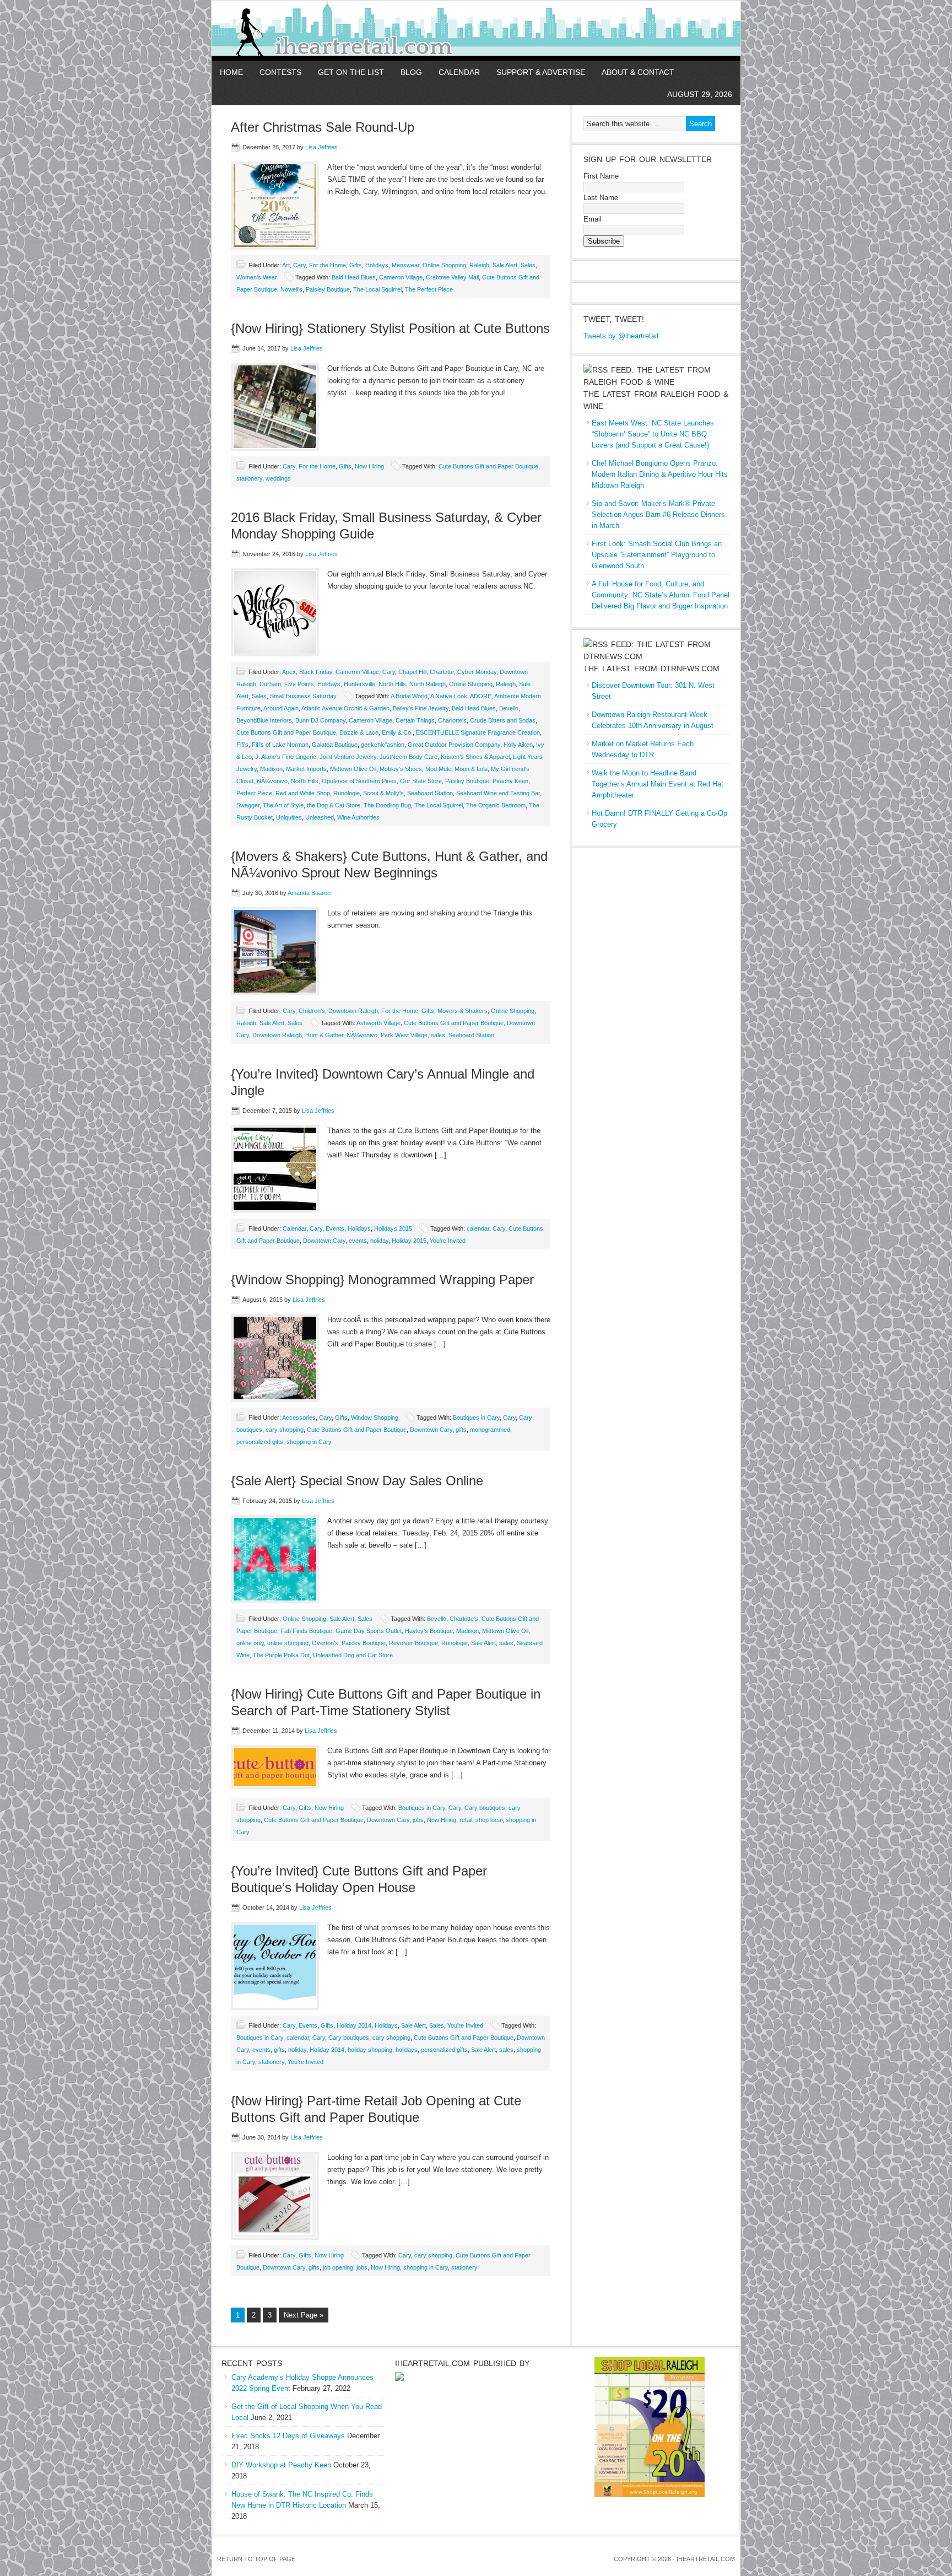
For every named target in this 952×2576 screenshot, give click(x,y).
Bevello (509, 708)
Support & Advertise (541, 72)
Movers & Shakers (463, 1011)
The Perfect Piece (429, 289)
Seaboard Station (430, 793)
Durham (270, 684)
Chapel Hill (412, 672)
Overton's (325, 1643)
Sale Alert (505, 265)
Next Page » (304, 2315)
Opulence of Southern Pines (359, 781)
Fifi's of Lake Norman (280, 745)
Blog (411, 72)
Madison (271, 769)
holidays (407, 2050)
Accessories (299, 1418)
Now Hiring (369, 466)
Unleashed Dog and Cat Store (353, 1655)
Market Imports (306, 769)
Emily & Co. (397, 732)
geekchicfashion (383, 745)
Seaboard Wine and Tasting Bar (498, 793)
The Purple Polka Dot (281, 1655)
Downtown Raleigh (353, 1011)
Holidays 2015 (393, 1228)
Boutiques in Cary (476, 1418)
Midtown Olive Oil (353, 769)
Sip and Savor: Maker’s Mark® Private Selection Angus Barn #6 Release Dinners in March (658, 514)
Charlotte (442, 672)
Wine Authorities (358, 817)
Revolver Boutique (413, 1643)
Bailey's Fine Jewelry (421, 708)
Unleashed (320, 817)
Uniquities (289, 817)
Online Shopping (444, 265)
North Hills (392, 684)
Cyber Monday (477, 672)
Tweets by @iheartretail (621, 336)
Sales (528, 265)
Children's (312, 1011)
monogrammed (490, 1430)
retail (466, 1820)
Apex (289, 672)
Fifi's (242, 745)
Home (231, 72)
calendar (478, 1228)
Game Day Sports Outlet (369, 1631)
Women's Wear (257, 277)
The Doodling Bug (387, 805)
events (358, 1241)
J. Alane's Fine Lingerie (286, 757)
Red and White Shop (303, 793)
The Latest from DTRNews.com (651, 669)
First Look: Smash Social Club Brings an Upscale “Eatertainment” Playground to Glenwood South (657, 555)
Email (593, 219)
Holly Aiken (518, 745)
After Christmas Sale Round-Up (323, 127)
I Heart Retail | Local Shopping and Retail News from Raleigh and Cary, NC (340, 31)
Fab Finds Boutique (306, 1631)
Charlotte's (452, 720)
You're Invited (448, 1241)
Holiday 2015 (409, 1241)
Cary (299, 265)
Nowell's (291, 289)
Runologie (347, 793)
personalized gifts (260, 1442)
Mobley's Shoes (401, 769)
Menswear (405, 265)
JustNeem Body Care (409, 757)
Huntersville (359, 684)
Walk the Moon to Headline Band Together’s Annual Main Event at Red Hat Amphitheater (658, 784)
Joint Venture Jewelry (348, 757)
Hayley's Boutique (429, 1631)
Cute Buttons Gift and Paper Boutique (488, 466)
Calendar (459, 72)
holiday (379, 1241)
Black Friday (316, 672)
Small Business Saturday (303, 696)
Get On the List (351, 72)
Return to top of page (256, 2559)
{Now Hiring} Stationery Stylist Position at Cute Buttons (390, 328)
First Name (601, 176)
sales (438, 1035)
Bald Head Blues (354, 277)
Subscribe (604, 241)
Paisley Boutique (328, 289)
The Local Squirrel (377, 289)
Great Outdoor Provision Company (454, 745)
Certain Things (415, 720)
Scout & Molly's (383, 793)
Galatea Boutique (335, 745)
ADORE (481, 696)
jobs (418, 1820)
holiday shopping (370, 2050)
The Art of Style (283, 805)
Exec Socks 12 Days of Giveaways (288, 2436)
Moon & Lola (471, 769)
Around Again (281, 708)
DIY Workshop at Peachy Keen (281, 2465)
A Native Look (449, 696)
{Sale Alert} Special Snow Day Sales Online (357, 1481)
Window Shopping (375, 1418)
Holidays (377, 265)
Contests (280, 72)
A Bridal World (409, 696)
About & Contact (638, 72)
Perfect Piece (254, 793)
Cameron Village (401, 277)
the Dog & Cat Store (334, 805)
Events (335, 1228)
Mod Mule (438, 769)
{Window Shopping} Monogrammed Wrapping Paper (382, 1279)
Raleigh (479, 265)
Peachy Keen (510, 781)
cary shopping (285, 1430)
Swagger (248, 805)
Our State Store (421, 781)
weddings (278, 478)
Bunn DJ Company (320, 720)
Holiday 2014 (354, 2025)
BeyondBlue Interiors (264, 720)
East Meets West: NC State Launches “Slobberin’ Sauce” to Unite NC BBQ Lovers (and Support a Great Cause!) (653, 434)
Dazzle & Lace (359, 732)
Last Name (601, 198)
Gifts (356, 265)
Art (286, 265)
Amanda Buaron (309, 893)
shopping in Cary (309, 1442)
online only (250, 1643)
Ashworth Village (378, 1023)
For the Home (328, 265)
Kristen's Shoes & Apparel (475, 757)
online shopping (288, 1643)
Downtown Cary (324, 1241)
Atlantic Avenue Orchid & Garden (345, 708)
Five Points (299, 684)
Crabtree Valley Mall (452, 277)
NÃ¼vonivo (272, 781)
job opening (338, 2267)
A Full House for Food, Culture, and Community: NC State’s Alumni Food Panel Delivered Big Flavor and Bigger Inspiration (661, 595)
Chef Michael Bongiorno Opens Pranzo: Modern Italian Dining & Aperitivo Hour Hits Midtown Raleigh (660, 474)
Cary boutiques (485, 1808)
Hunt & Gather (324, 1035)
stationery (249, 478)
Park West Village (404, 1035)
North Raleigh (428, 684)
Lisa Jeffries (321, 147)
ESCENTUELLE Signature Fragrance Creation (478, 732)
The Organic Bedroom (496, 805)
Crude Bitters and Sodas (503, 720)
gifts (461, 1430)
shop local (489, 1820)
